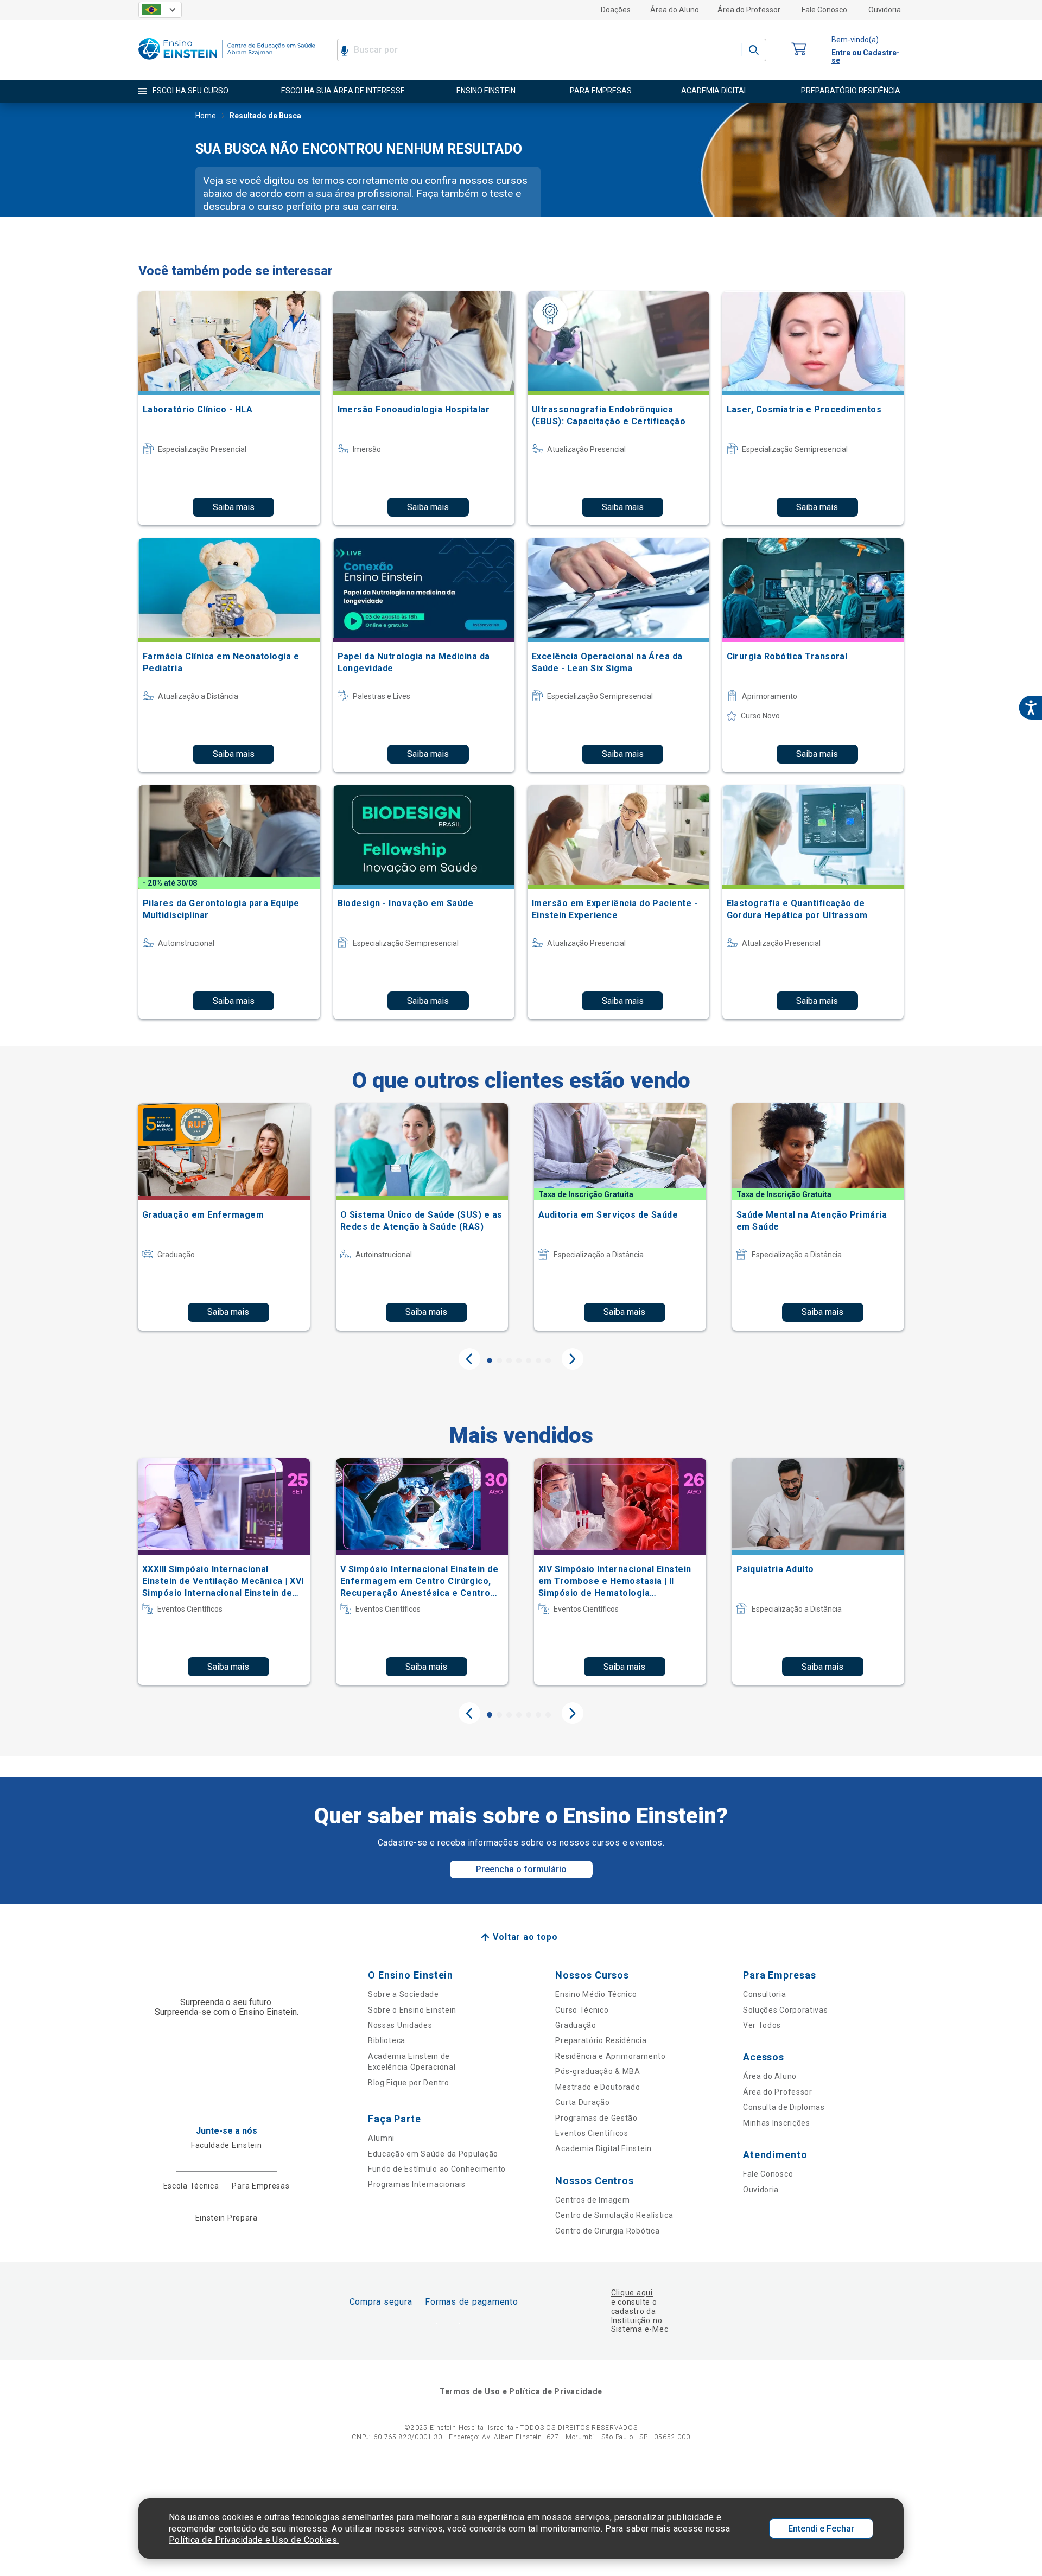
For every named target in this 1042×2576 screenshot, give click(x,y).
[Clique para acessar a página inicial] (227, 62)
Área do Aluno (675, 10)
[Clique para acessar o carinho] (799, 50)
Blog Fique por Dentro (409, 2083)
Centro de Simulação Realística (614, 2215)
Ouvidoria (885, 10)
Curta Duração (582, 2102)
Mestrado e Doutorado (598, 2087)
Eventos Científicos (592, 2133)
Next (573, 1359)
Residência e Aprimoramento (610, 2056)
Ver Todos (762, 2025)
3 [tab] (509, 1360)
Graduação (576, 2025)
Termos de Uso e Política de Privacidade (521, 2391)
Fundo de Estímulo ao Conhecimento (437, 2169)
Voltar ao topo (525, 1937)
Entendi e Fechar (821, 2529)
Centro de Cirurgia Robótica (607, 2231)
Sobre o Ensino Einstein (412, 2010)
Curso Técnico (582, 2010)
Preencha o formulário (521, 1869)
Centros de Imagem (592, 2200)
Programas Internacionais (417, 2184)
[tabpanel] (224, 1217)
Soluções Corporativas (786, 2010)
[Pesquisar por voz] (344, 50)
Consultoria (765, 1994)
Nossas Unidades (400, 2025)
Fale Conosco (824, 10)
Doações (616, 10)
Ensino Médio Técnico (596, 1994)
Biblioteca (387, 2040)
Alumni (381, 2138)
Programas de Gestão (596, 2118)
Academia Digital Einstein (603, 2148)
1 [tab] (490, 1360)
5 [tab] (529, 1360)
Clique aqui (632, 2293)
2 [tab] (499, 1360)
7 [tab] (548, 1360)
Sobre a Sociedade (404, 1994)
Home (206, 116)
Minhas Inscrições (777, 2123)
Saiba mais (234, 507)
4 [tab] (519, 1360)
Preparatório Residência (601, 2040)
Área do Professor (749, 10)
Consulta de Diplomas (784, 2107)
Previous (469, 1359)
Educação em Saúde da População (433, 2154)
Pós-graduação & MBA (598, 2071)
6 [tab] (538, 1360)
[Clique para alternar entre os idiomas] (160, 10)
